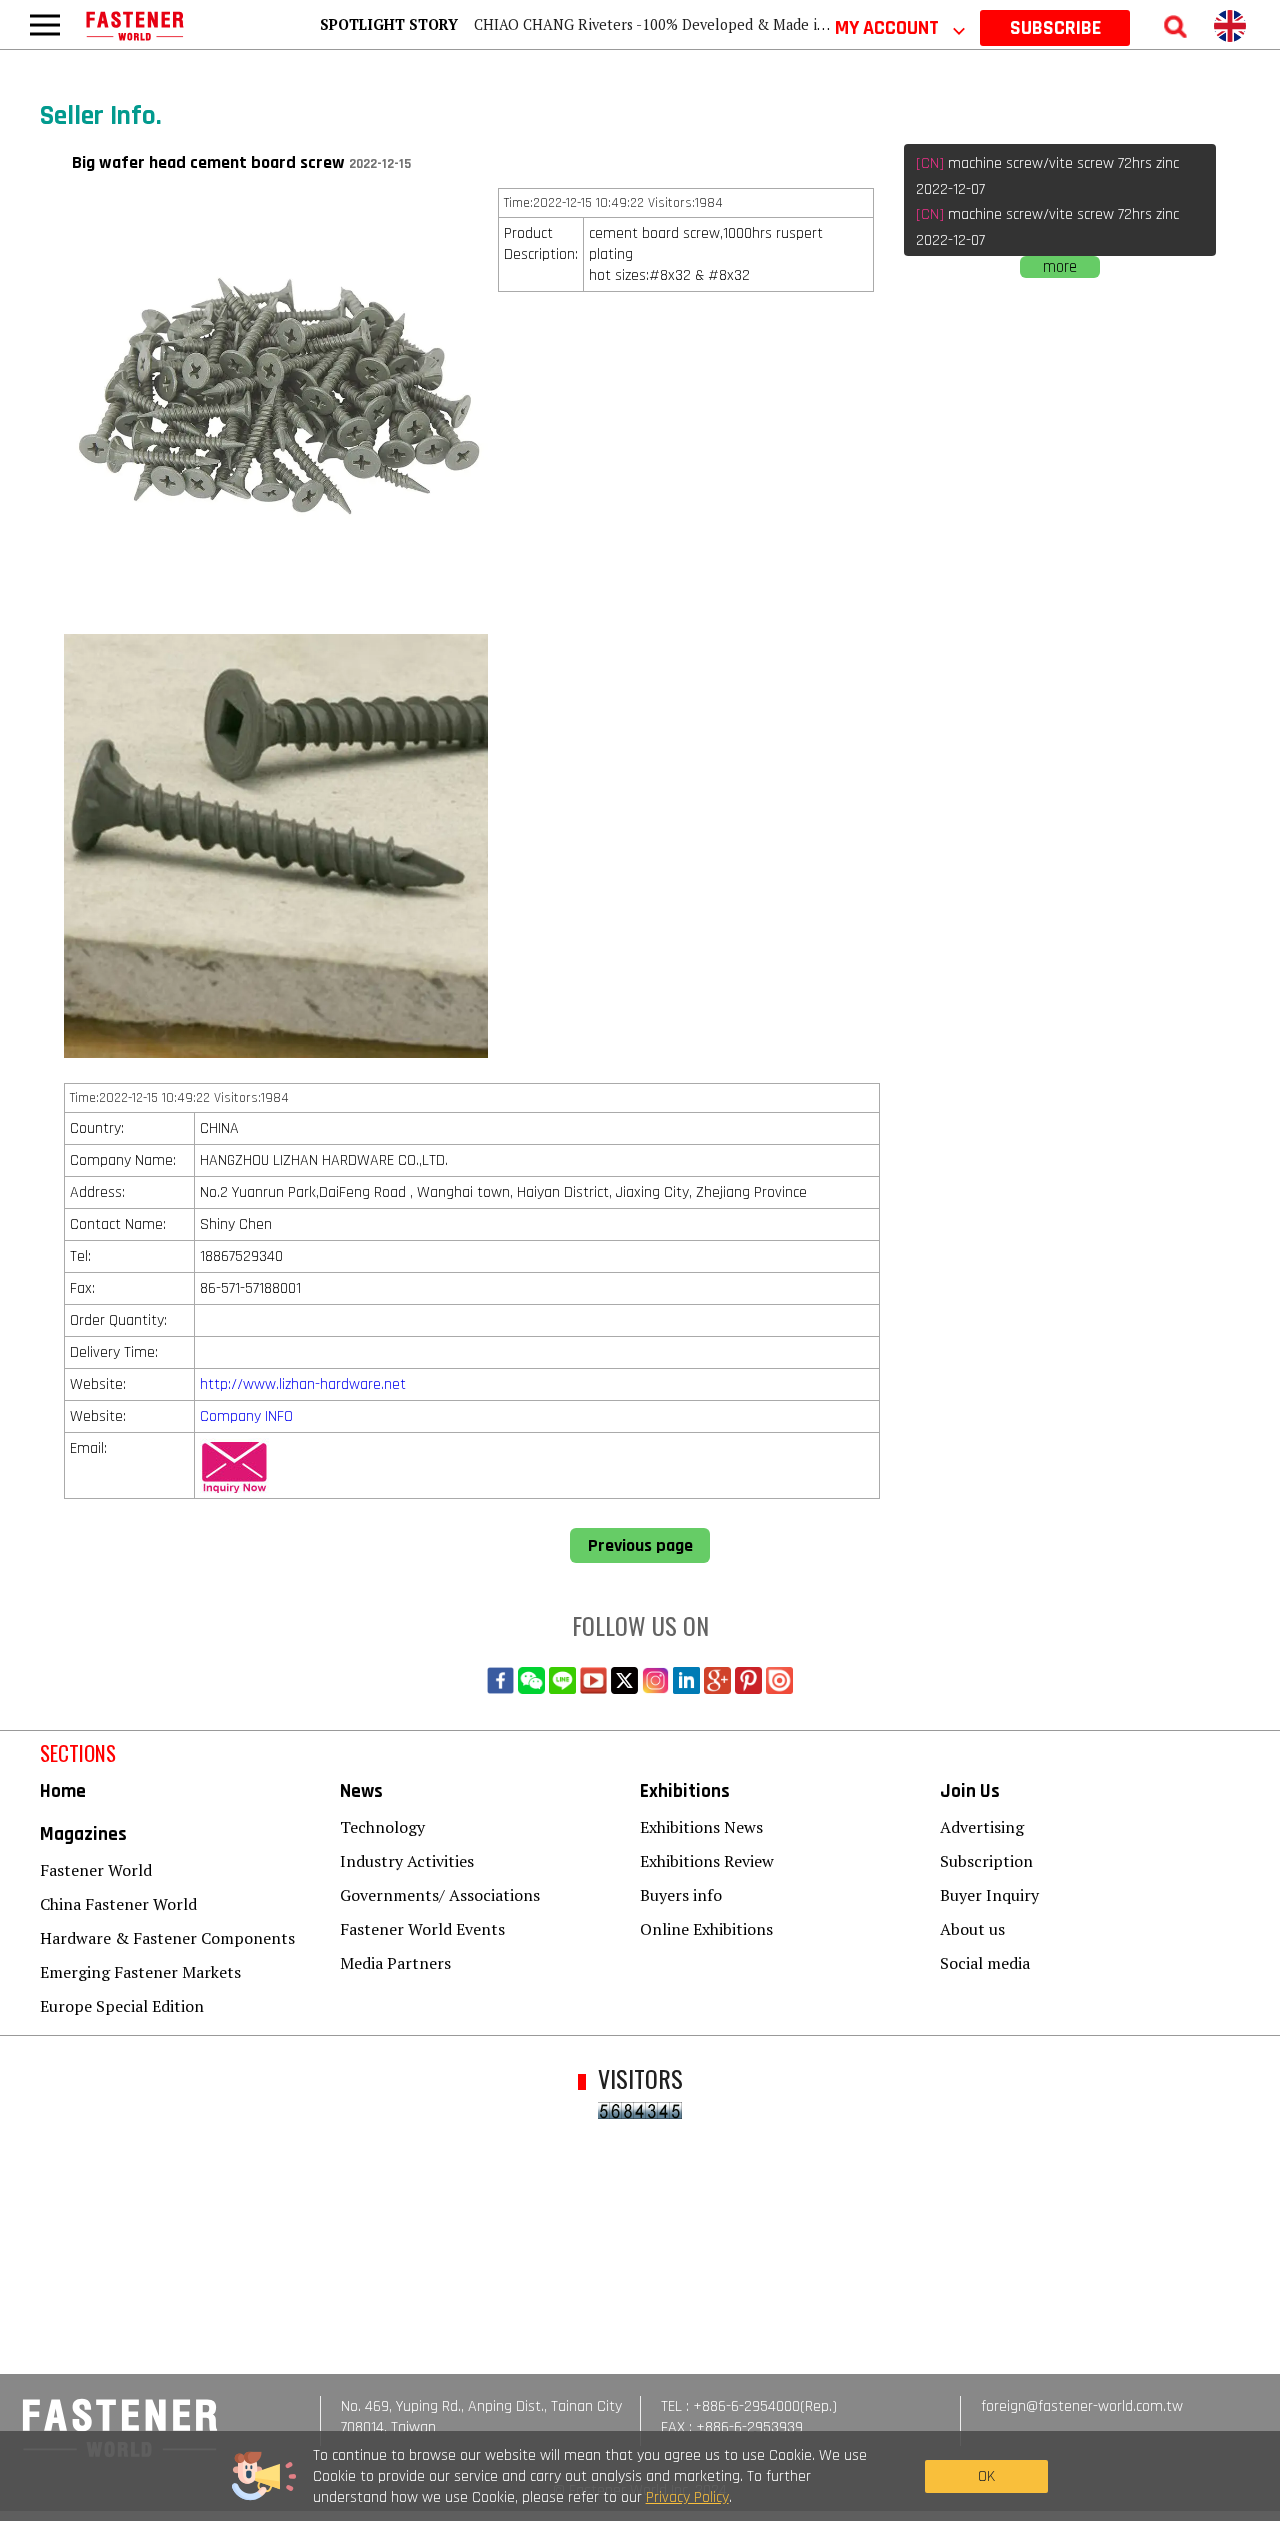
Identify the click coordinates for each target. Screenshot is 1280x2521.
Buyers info (681, 1895)
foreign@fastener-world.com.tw (1082, 2406)
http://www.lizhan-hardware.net (303, 1384)
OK (986, 2476)
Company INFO (246, 1416)
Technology (382, 1827)
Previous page (640, 1545)
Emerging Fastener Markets (140, 1972)
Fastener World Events (422, 1929)
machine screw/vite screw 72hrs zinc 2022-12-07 (1047, 176)
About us (972, 1929)
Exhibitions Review (707, 1861)
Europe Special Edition (122, 2006)
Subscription (986, 1861)
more (1060, 267)
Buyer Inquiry (989, 1895)
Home (63, 1791)
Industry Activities (407, 1861)
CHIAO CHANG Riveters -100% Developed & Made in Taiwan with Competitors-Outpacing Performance (816, 24)
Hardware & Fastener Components (167, 1938)
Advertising (982, 1827)
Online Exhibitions (706, 1929)
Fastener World (96, 1870)
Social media (985, 1963)
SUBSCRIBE (1055, 28)
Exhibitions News (701, 1827)
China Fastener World (118, 1904)
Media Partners (395, 1963)
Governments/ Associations (440, 1895)
